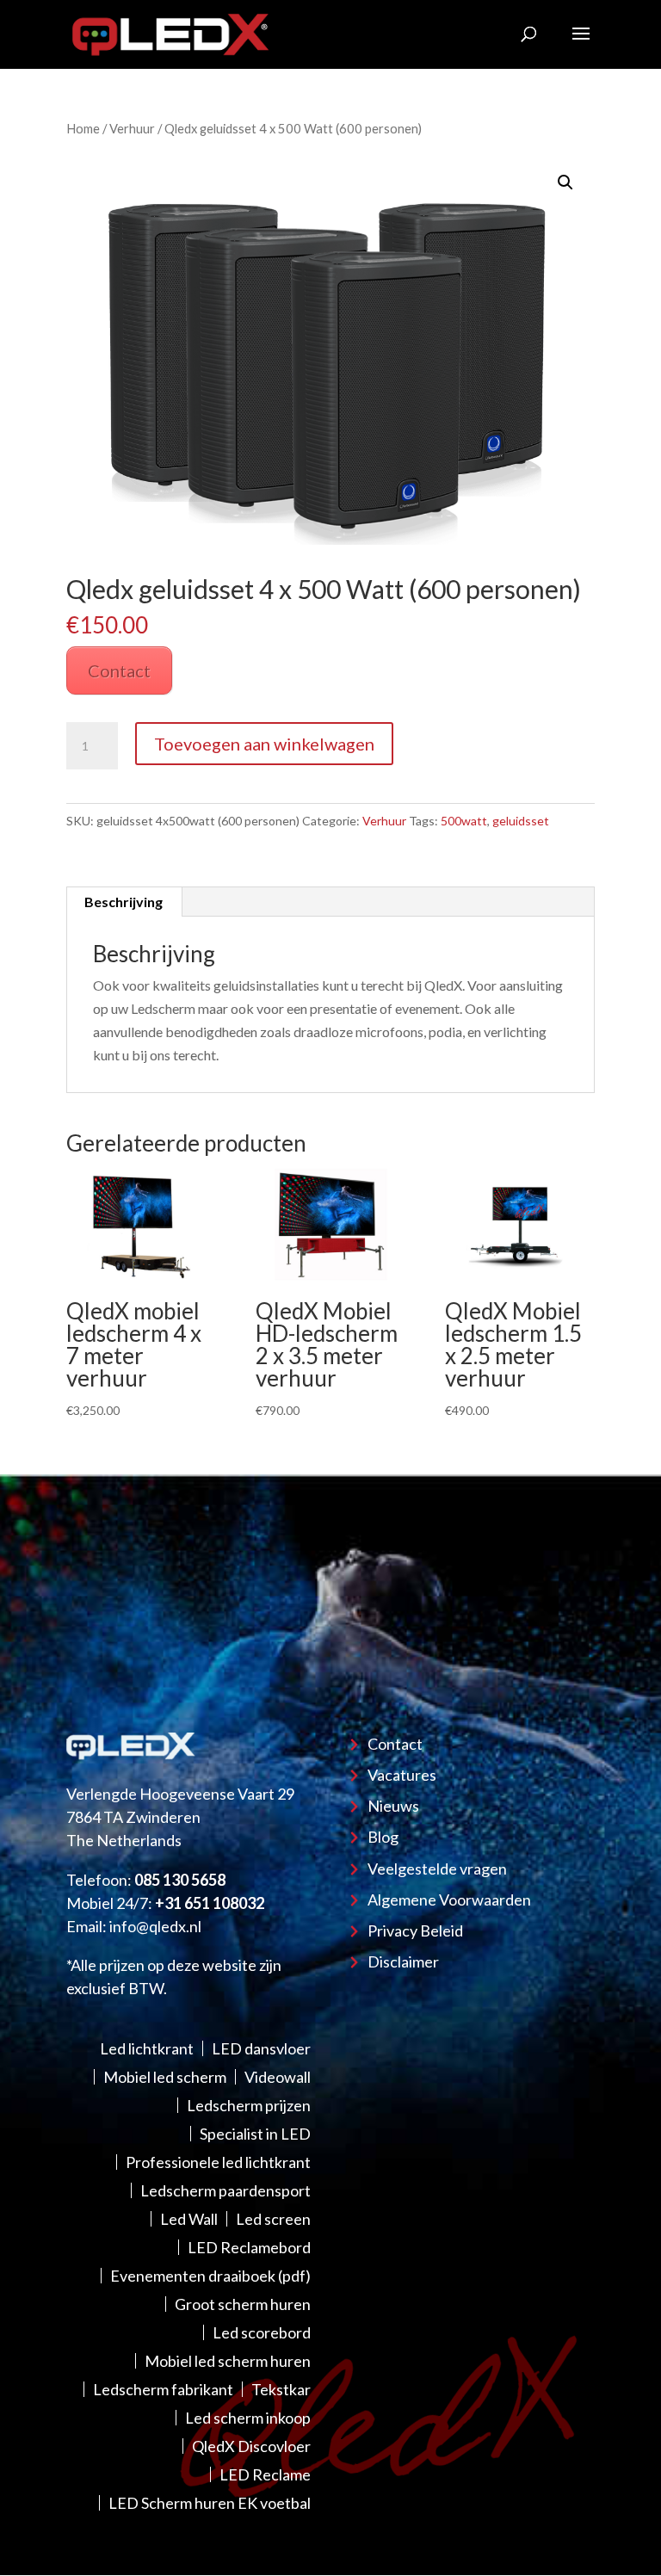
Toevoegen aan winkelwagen (264, 744)
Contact (119, 670)
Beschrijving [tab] (124, 902)
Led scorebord (262, 2332)
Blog (383, 1837)
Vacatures (402, 1775)
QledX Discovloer (251, 2446)
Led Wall (189, 2219)
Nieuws (393, 1806)
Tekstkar (281, 2389)
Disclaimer (403, 1961)
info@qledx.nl (155, 1926)
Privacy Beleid (415, 1930)
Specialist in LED (255, 2134)
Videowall (278, 2077)
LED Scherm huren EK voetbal (210, 2503)
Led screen (273, 2219)
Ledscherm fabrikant (163, 2389)
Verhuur (132, 128)
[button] (565, 182)
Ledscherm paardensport (225, 2190)
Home (83, 128)
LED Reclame (265, 2474)
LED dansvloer (261, 2048)
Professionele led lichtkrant (218, 2162)
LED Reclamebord (249, 2247)
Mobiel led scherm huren (228, 2361)
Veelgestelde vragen (437, 1869)
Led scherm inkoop (248, 2418)
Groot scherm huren (243, 2304)
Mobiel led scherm (165, 2077)
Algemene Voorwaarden (449, 1900)
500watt (464, 821)
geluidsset (521, 821)
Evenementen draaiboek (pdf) (210, 2276)
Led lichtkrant (147, 2048)
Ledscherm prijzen (249, 2105)
